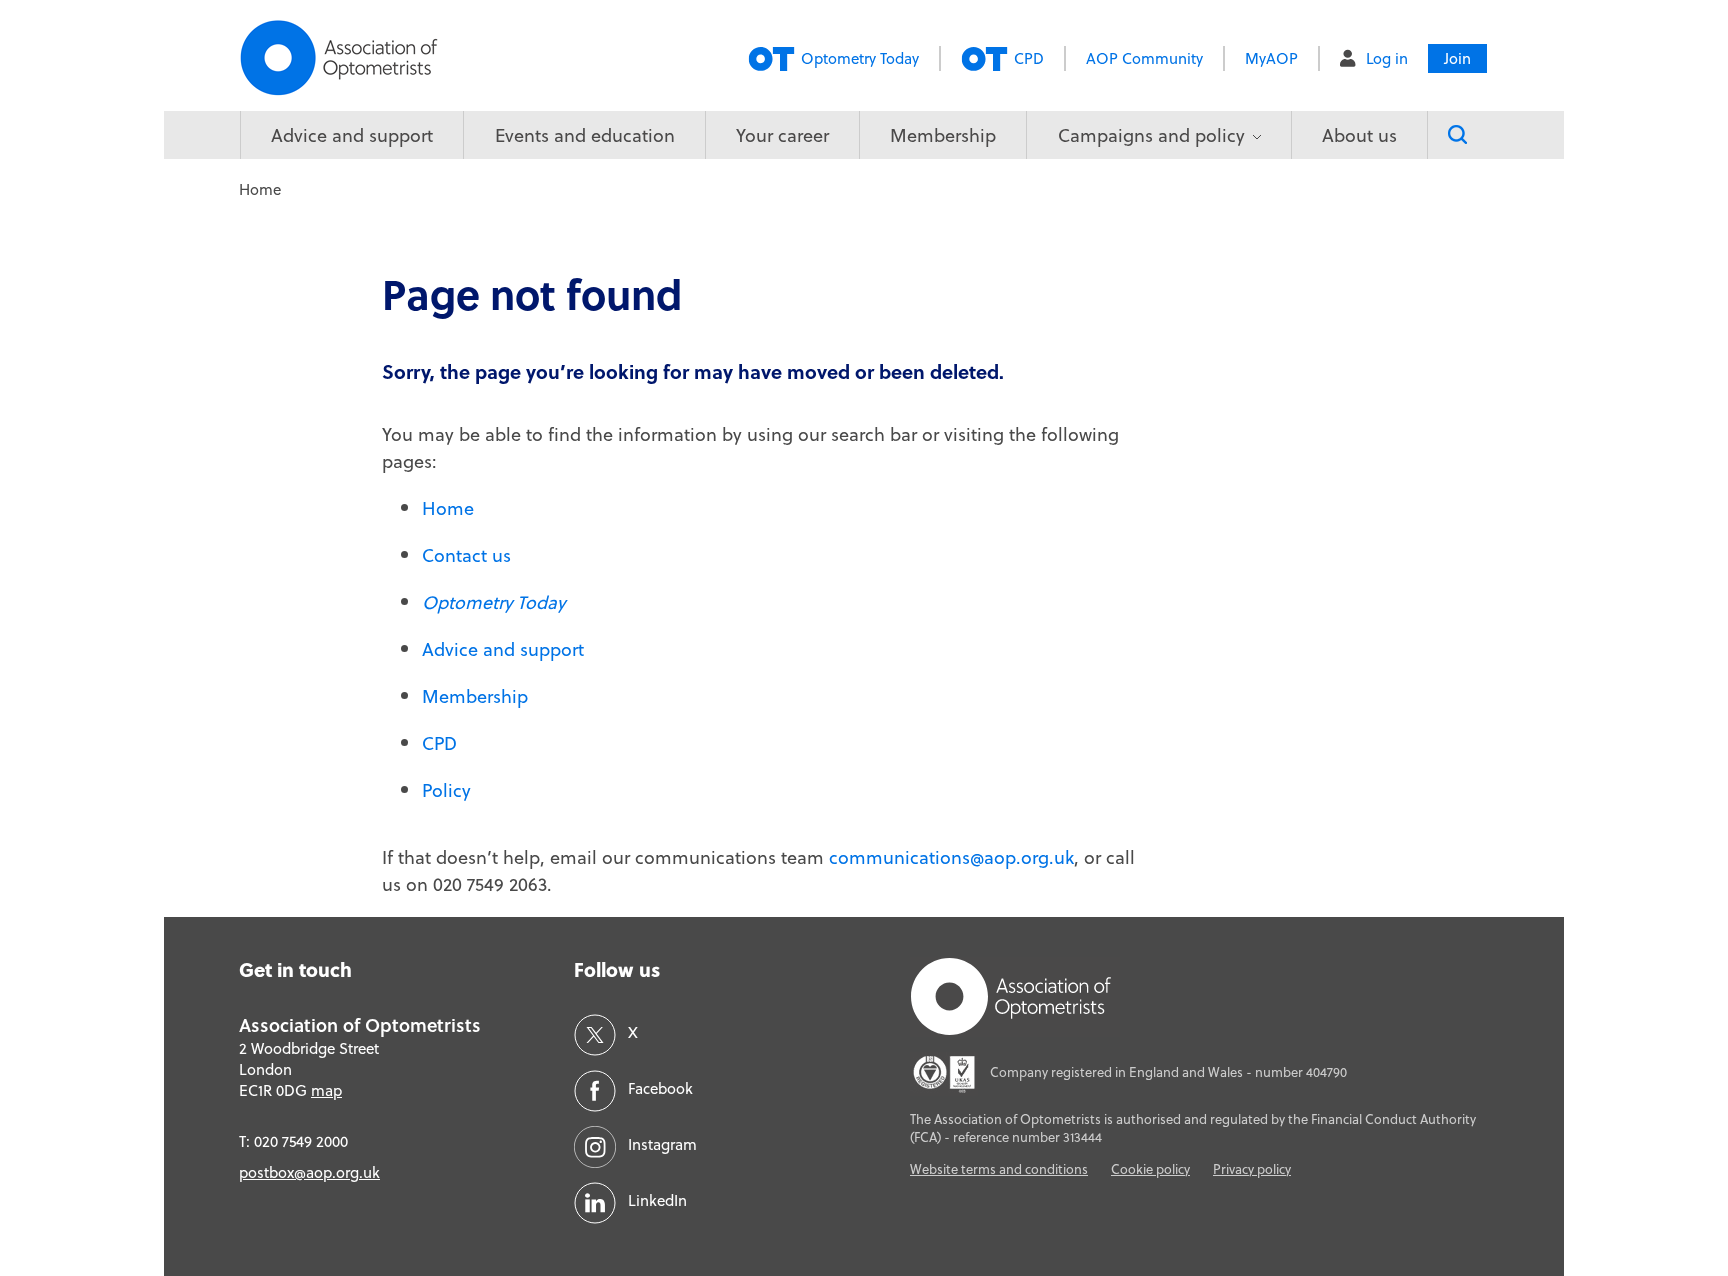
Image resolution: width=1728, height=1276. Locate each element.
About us (1359, 135)
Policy (446, 790)
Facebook (660, 1088)
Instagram (662, 1144)
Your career (782, 135)
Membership (943, 135)
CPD (1029, 58)
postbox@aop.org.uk (309, 1172)
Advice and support (352, 135)
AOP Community (1144, 58)
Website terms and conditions (999, 1169)
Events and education (585, 135)
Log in (1387, 58)
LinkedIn (657, 1200)
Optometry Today (860, 58)
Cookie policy (1150, 1169)
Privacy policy (1252, 1169)
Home (448, 508)
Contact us (466, 555)
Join (1457, 58)
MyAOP (1271, 58)
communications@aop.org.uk (951, 857)
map (326, 1090)
